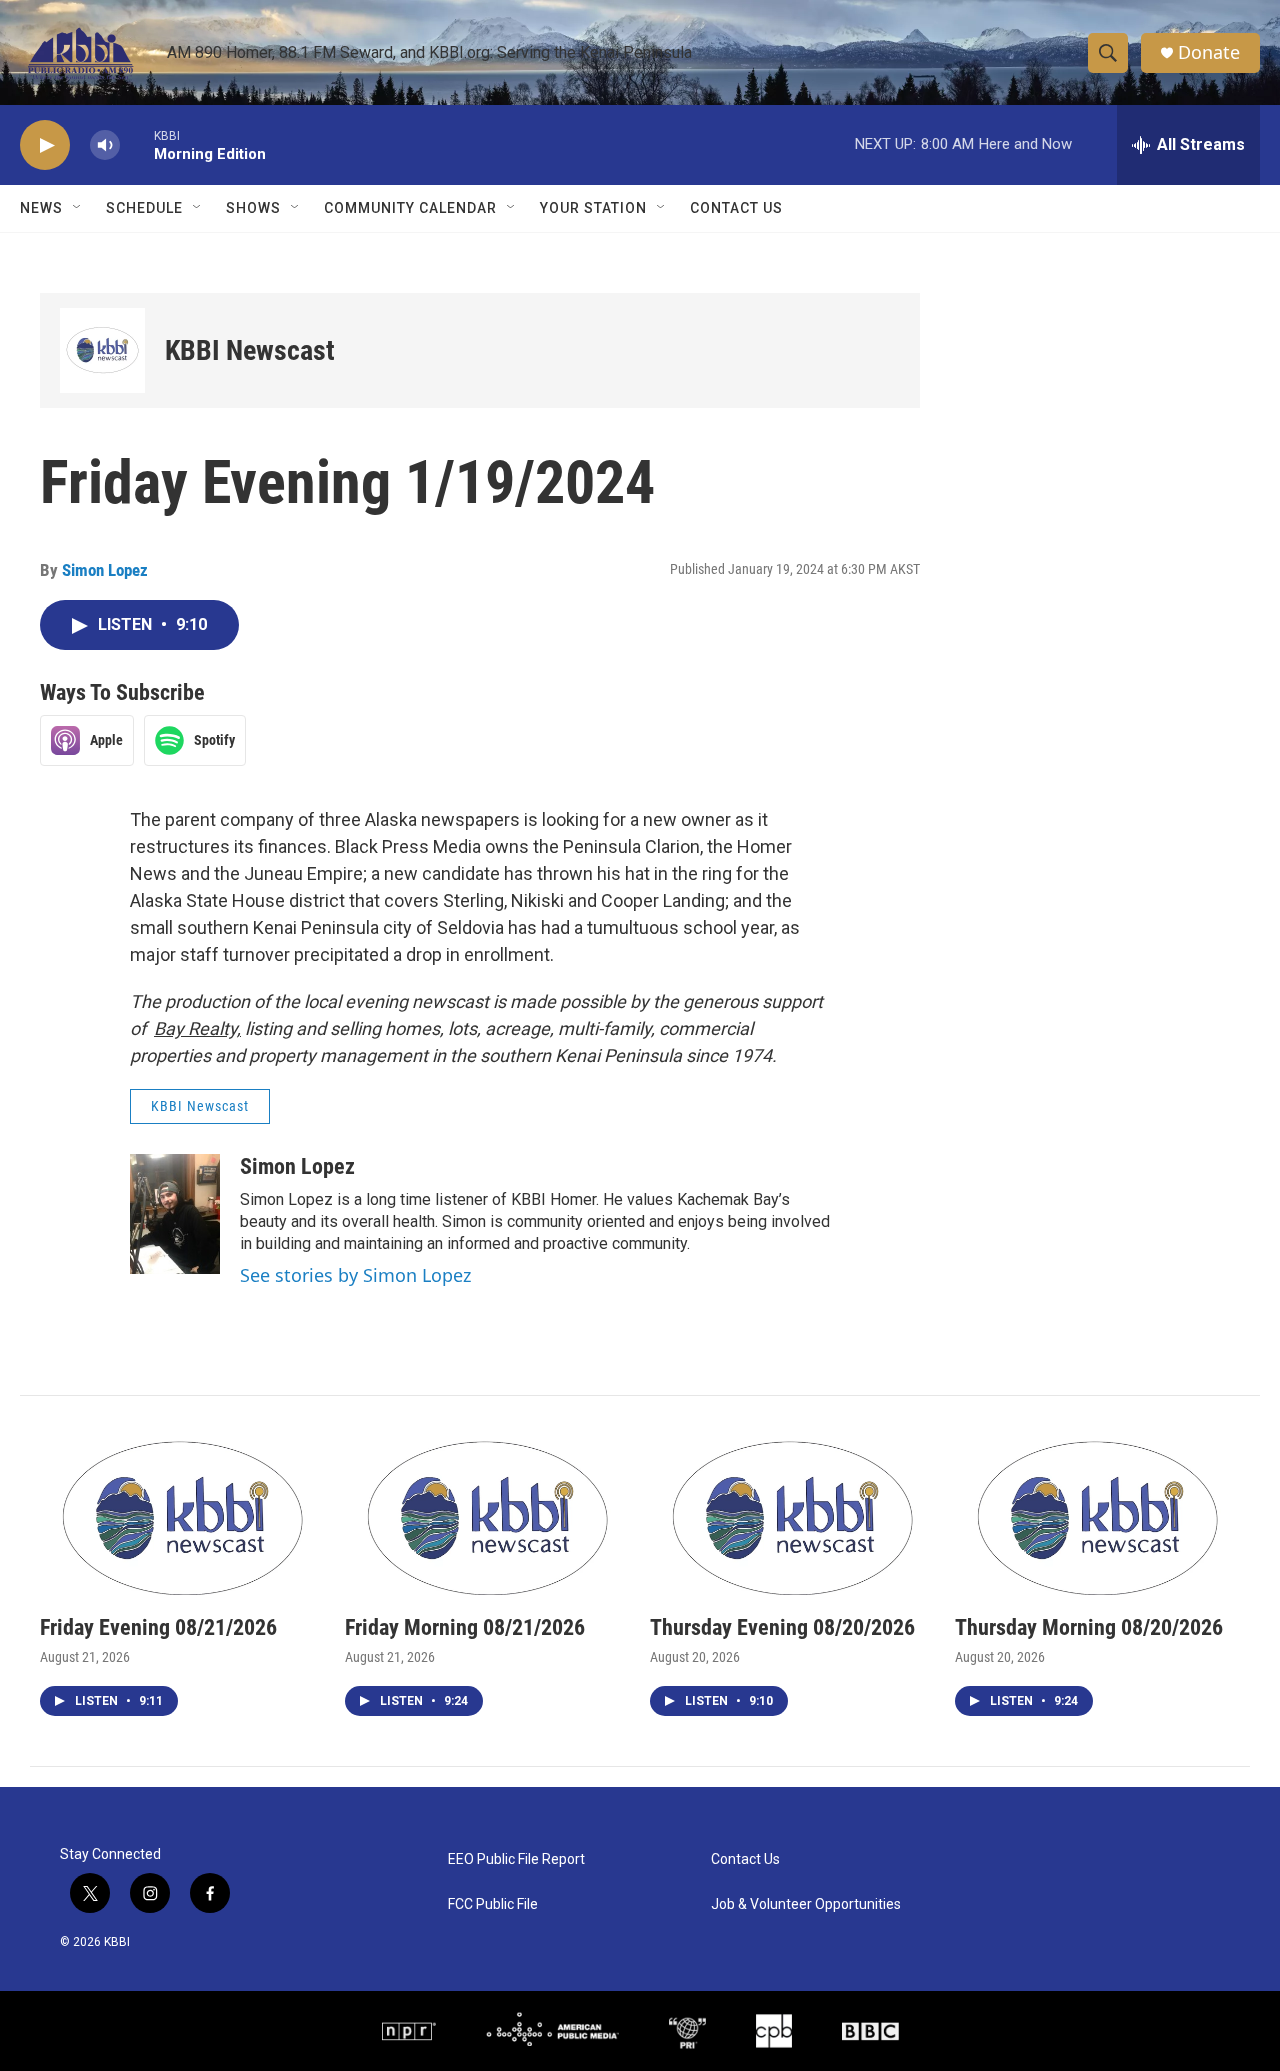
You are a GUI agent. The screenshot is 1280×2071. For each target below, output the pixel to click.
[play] (45, 145)
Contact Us (736, 208)
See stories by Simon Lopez (355, 1275)
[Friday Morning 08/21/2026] (487, 1515)
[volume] (105, 145)
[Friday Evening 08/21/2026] (182, 1515)
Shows (253, 208)
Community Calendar (410, 208)
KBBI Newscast (250, 350)
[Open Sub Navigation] (78, 208)
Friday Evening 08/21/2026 (158, 1627)
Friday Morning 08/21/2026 (465, 1627)
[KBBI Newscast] (102, 350)
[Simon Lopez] (175, 1214)
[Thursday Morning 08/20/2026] (1097, 1515)
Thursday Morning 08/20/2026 (1089, 1627)
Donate (1209, 52)
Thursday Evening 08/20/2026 (782, 1627)
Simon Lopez (105, 570)
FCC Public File (493, 1904)
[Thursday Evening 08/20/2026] (792, 1515)
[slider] (137, 144)
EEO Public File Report (516, 1859)
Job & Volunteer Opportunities (806, 1904)
